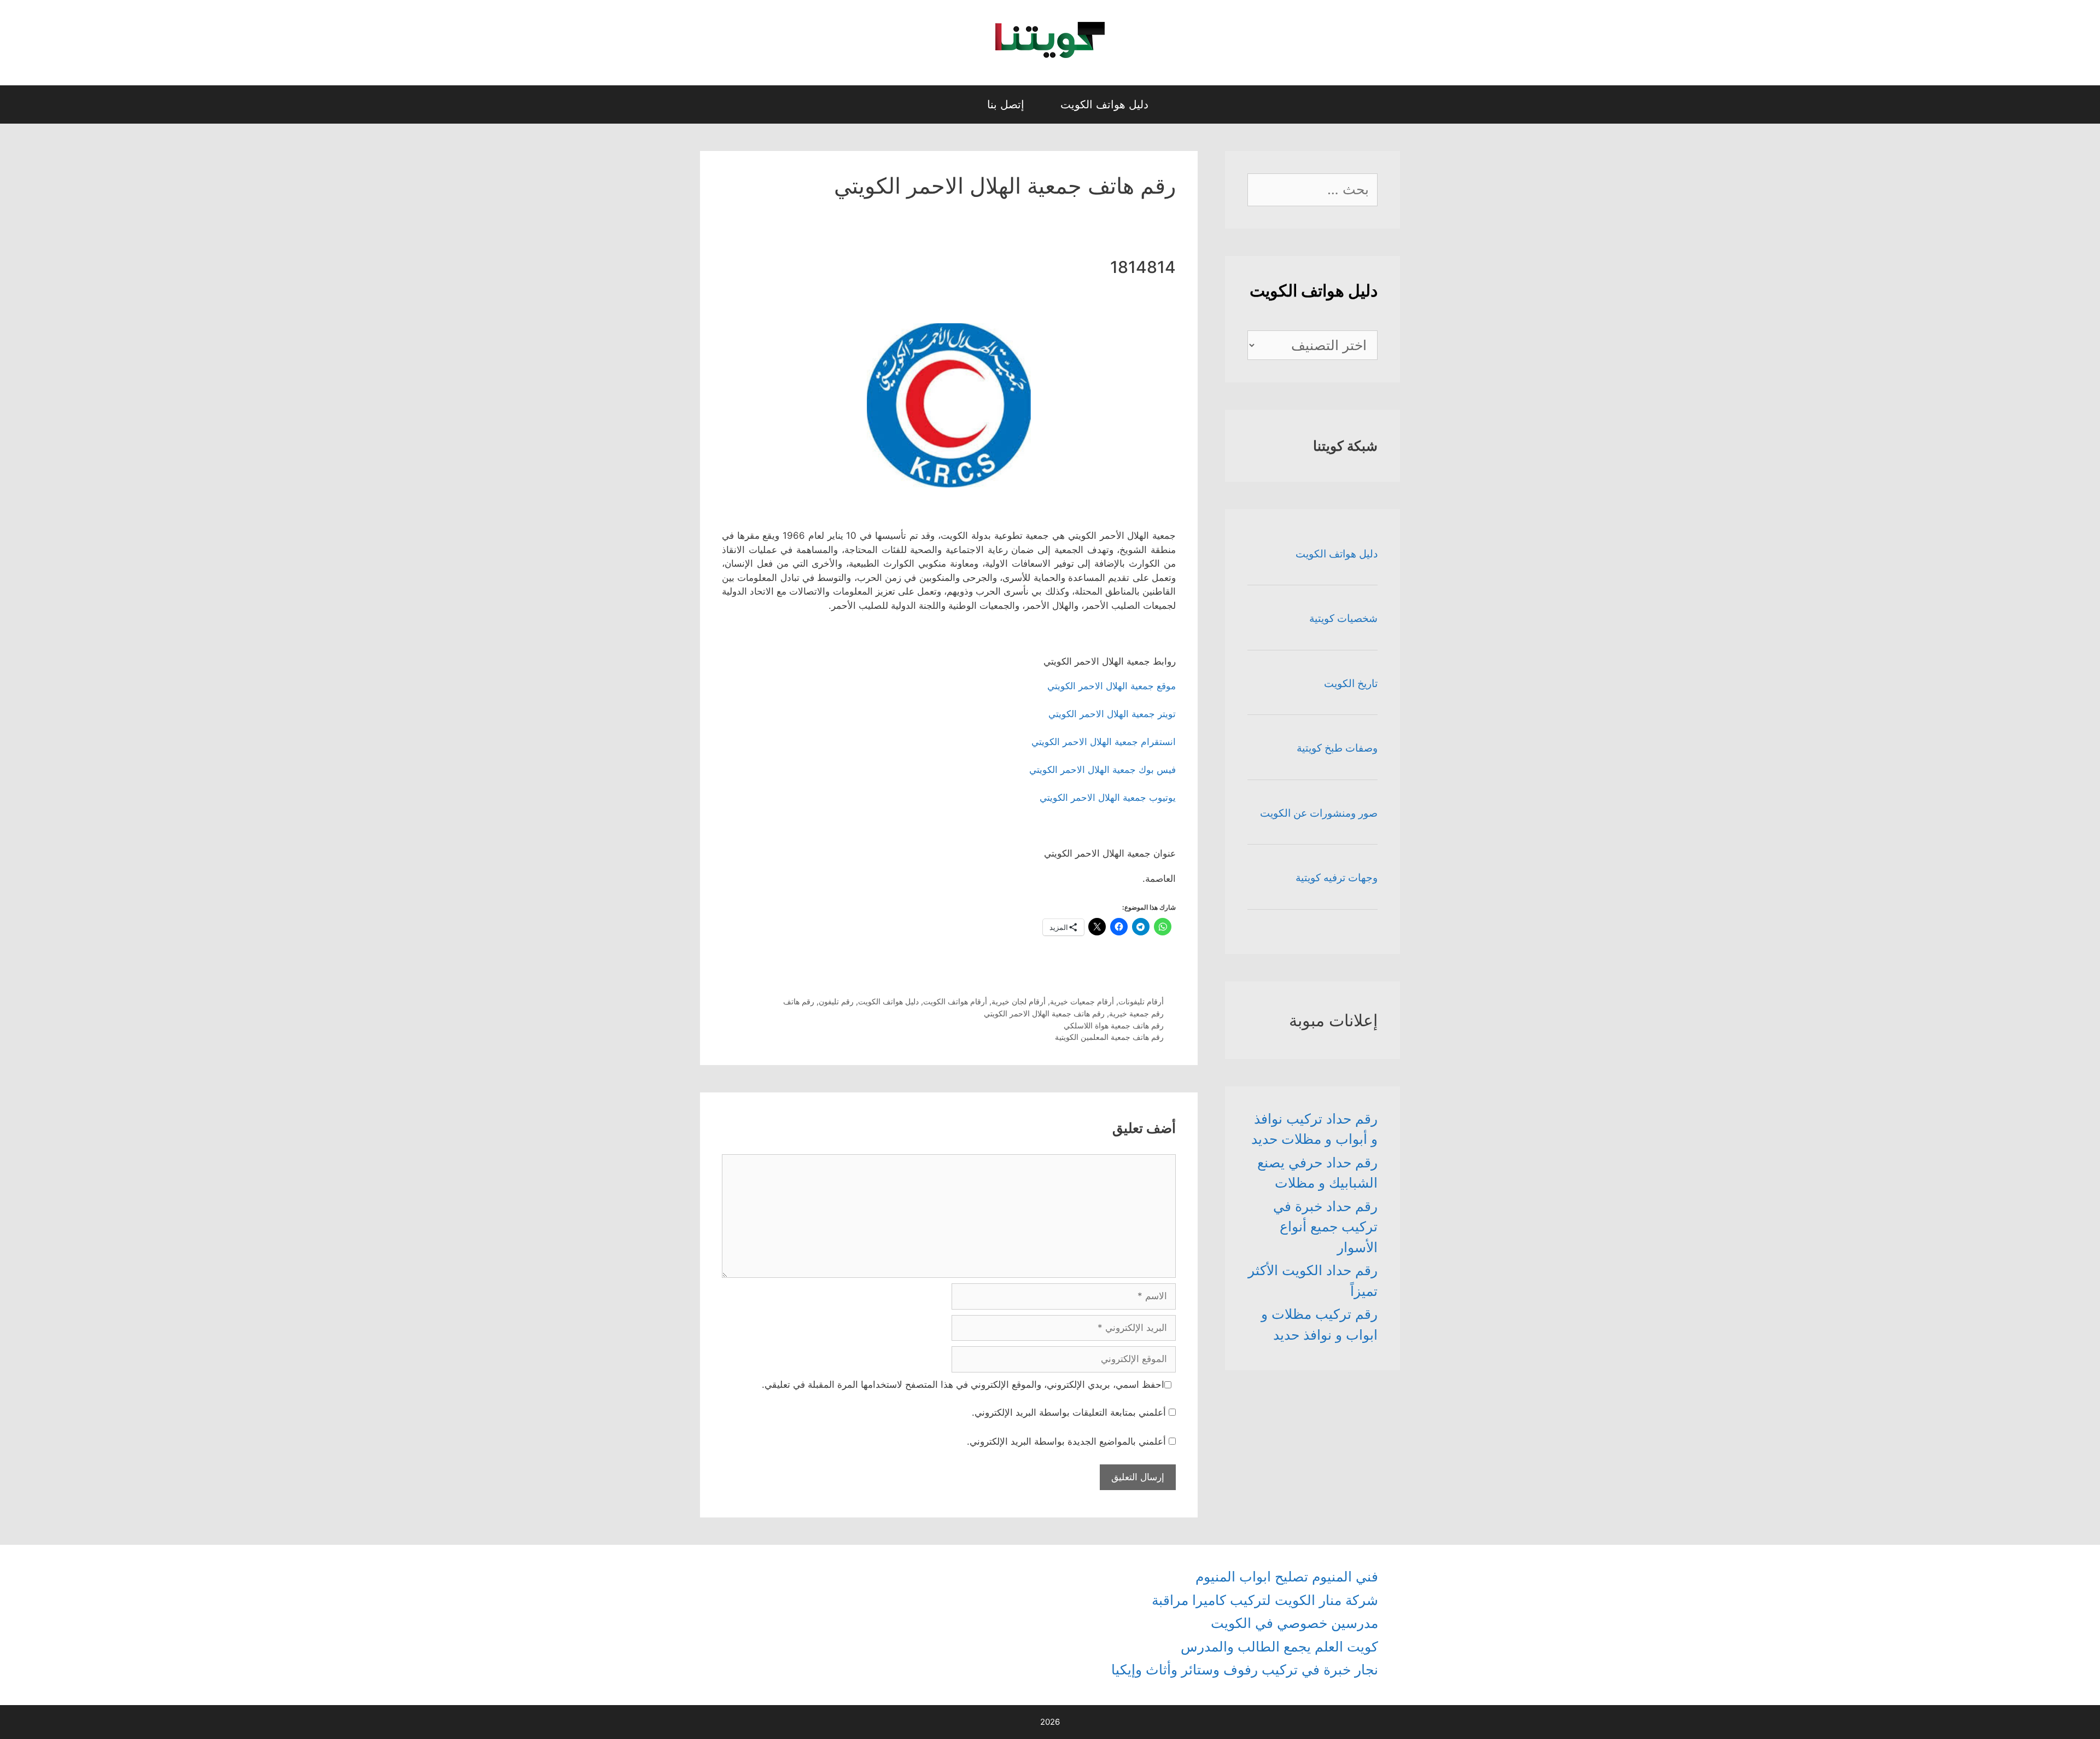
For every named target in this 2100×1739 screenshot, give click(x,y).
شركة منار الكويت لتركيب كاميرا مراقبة (1265, 1600)
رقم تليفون (836, 1001)
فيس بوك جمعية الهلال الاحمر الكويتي (1102, 770)
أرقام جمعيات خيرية (1082, 1001)
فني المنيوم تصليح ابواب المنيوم (1287, 1577)
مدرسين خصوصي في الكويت (1294, 1623)
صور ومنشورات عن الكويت (1319, 813)
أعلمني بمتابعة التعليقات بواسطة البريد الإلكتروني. (1069, 1412)
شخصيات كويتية (1343, 618)
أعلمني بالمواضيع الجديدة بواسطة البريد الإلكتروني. (1066, 1441)
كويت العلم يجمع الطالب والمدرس (1279, 1647)
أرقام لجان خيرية (1019, 1001)
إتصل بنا (1006, 104)
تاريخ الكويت (1351, 684)
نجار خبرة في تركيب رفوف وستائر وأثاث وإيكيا (1245, 1670)
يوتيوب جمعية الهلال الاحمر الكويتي (1108, 798)
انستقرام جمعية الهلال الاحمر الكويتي (1104, 742)
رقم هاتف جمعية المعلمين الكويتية (1109, 1037)
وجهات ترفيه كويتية (1337, 878)
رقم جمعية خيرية (1136, 1013)
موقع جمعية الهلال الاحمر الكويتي (1112, 686)
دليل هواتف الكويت (1104, 104)
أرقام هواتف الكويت (955, 1001)
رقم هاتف (799, 1001)
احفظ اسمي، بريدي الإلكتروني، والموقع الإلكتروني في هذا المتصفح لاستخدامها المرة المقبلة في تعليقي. (963, 1385)
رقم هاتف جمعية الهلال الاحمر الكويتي (1044, 1013)
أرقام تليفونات (1141, 1001)
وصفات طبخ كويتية (1337, 748)
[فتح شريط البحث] (959, 104)
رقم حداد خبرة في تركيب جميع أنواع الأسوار (1325, 1227)
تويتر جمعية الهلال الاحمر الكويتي (1112, 714)
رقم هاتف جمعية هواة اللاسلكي (1114, 1025)
